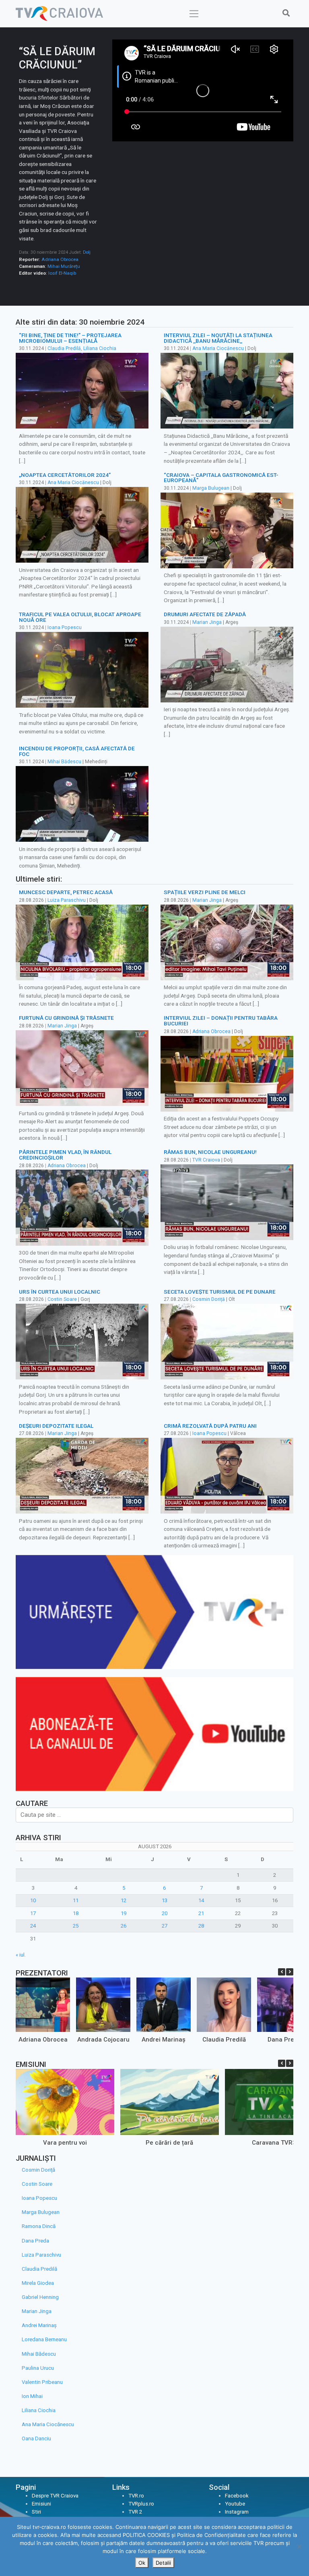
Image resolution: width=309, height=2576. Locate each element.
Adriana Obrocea (60, 259)
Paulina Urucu (38, 2368)
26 (124, 1926)
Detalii (163, 2563)
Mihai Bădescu (64, 762)
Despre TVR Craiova (55, 2496)
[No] (299, 2547)
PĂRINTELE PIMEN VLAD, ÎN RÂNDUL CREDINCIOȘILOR (65, 1155)
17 (33, 1913)
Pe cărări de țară (169, 2143)
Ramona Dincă (39, 2226)
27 (165, 1926)
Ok (142, 2563)
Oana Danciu (36, 2438)
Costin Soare (62, 1299)
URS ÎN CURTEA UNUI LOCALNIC (60, 1292)
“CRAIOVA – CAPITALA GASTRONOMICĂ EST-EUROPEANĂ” (221, 478)
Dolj (87, 252)
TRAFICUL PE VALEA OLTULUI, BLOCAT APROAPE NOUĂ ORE (80, 617)
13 (165, 1900)
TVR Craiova (206, 1160)
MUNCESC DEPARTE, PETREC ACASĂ (66, 892)
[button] (290, 1972)
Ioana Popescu (65, 627)
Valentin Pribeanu (42, 2382)
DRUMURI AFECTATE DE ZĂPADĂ (205, 614)
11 (76, 1900)
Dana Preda (284, 2040)
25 (76, 1926)
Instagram (237, 2512)
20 (165, 1913)
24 (33, 1926)
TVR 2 (135, 2512)
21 (201, 1913)
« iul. (21, 1955)
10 (33, 1900)
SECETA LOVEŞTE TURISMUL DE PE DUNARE (220, 1292)
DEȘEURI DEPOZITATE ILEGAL (56, 1426)
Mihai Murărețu (64, 266)
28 (201, 1926)
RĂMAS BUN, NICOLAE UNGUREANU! (210, 1152)
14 (201, 1900)
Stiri (36, 2512)
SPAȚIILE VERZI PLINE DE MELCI (205, 892)
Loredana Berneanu (44, 2339)
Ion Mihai (32, 2396)
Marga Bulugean (211, 488)
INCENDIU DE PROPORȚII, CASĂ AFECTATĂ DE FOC (77, 751)
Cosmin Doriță (209, 1299)
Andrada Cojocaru (103, 2040)
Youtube (235, 2504)
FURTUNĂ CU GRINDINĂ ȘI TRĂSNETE (66, 1018)
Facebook (237, 2496)
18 (76, 1913)
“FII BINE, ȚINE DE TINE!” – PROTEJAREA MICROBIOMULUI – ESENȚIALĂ (70, 338)
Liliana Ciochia (100, 348)
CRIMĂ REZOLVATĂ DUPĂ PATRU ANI (210, 1426)
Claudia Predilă (64, 348)
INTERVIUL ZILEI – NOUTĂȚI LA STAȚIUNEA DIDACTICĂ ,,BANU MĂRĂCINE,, (218, 338)
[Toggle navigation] (194, 14)
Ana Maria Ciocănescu (218, 348)
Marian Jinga (207, 622)
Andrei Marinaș (164, 2040)
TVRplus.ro (141, 2504)
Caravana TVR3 (274, 2143)
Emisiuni (41, 2504)
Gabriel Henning (40, 2297)
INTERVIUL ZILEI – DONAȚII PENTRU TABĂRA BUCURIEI (221, 1021)
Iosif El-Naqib (62, 273)
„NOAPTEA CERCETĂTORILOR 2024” (65, 475)
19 (124, 1913)
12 (124, 1900)
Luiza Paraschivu (67, 900)
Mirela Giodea (38, 2283)
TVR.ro (136, 2496)
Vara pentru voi (65, 2143)
